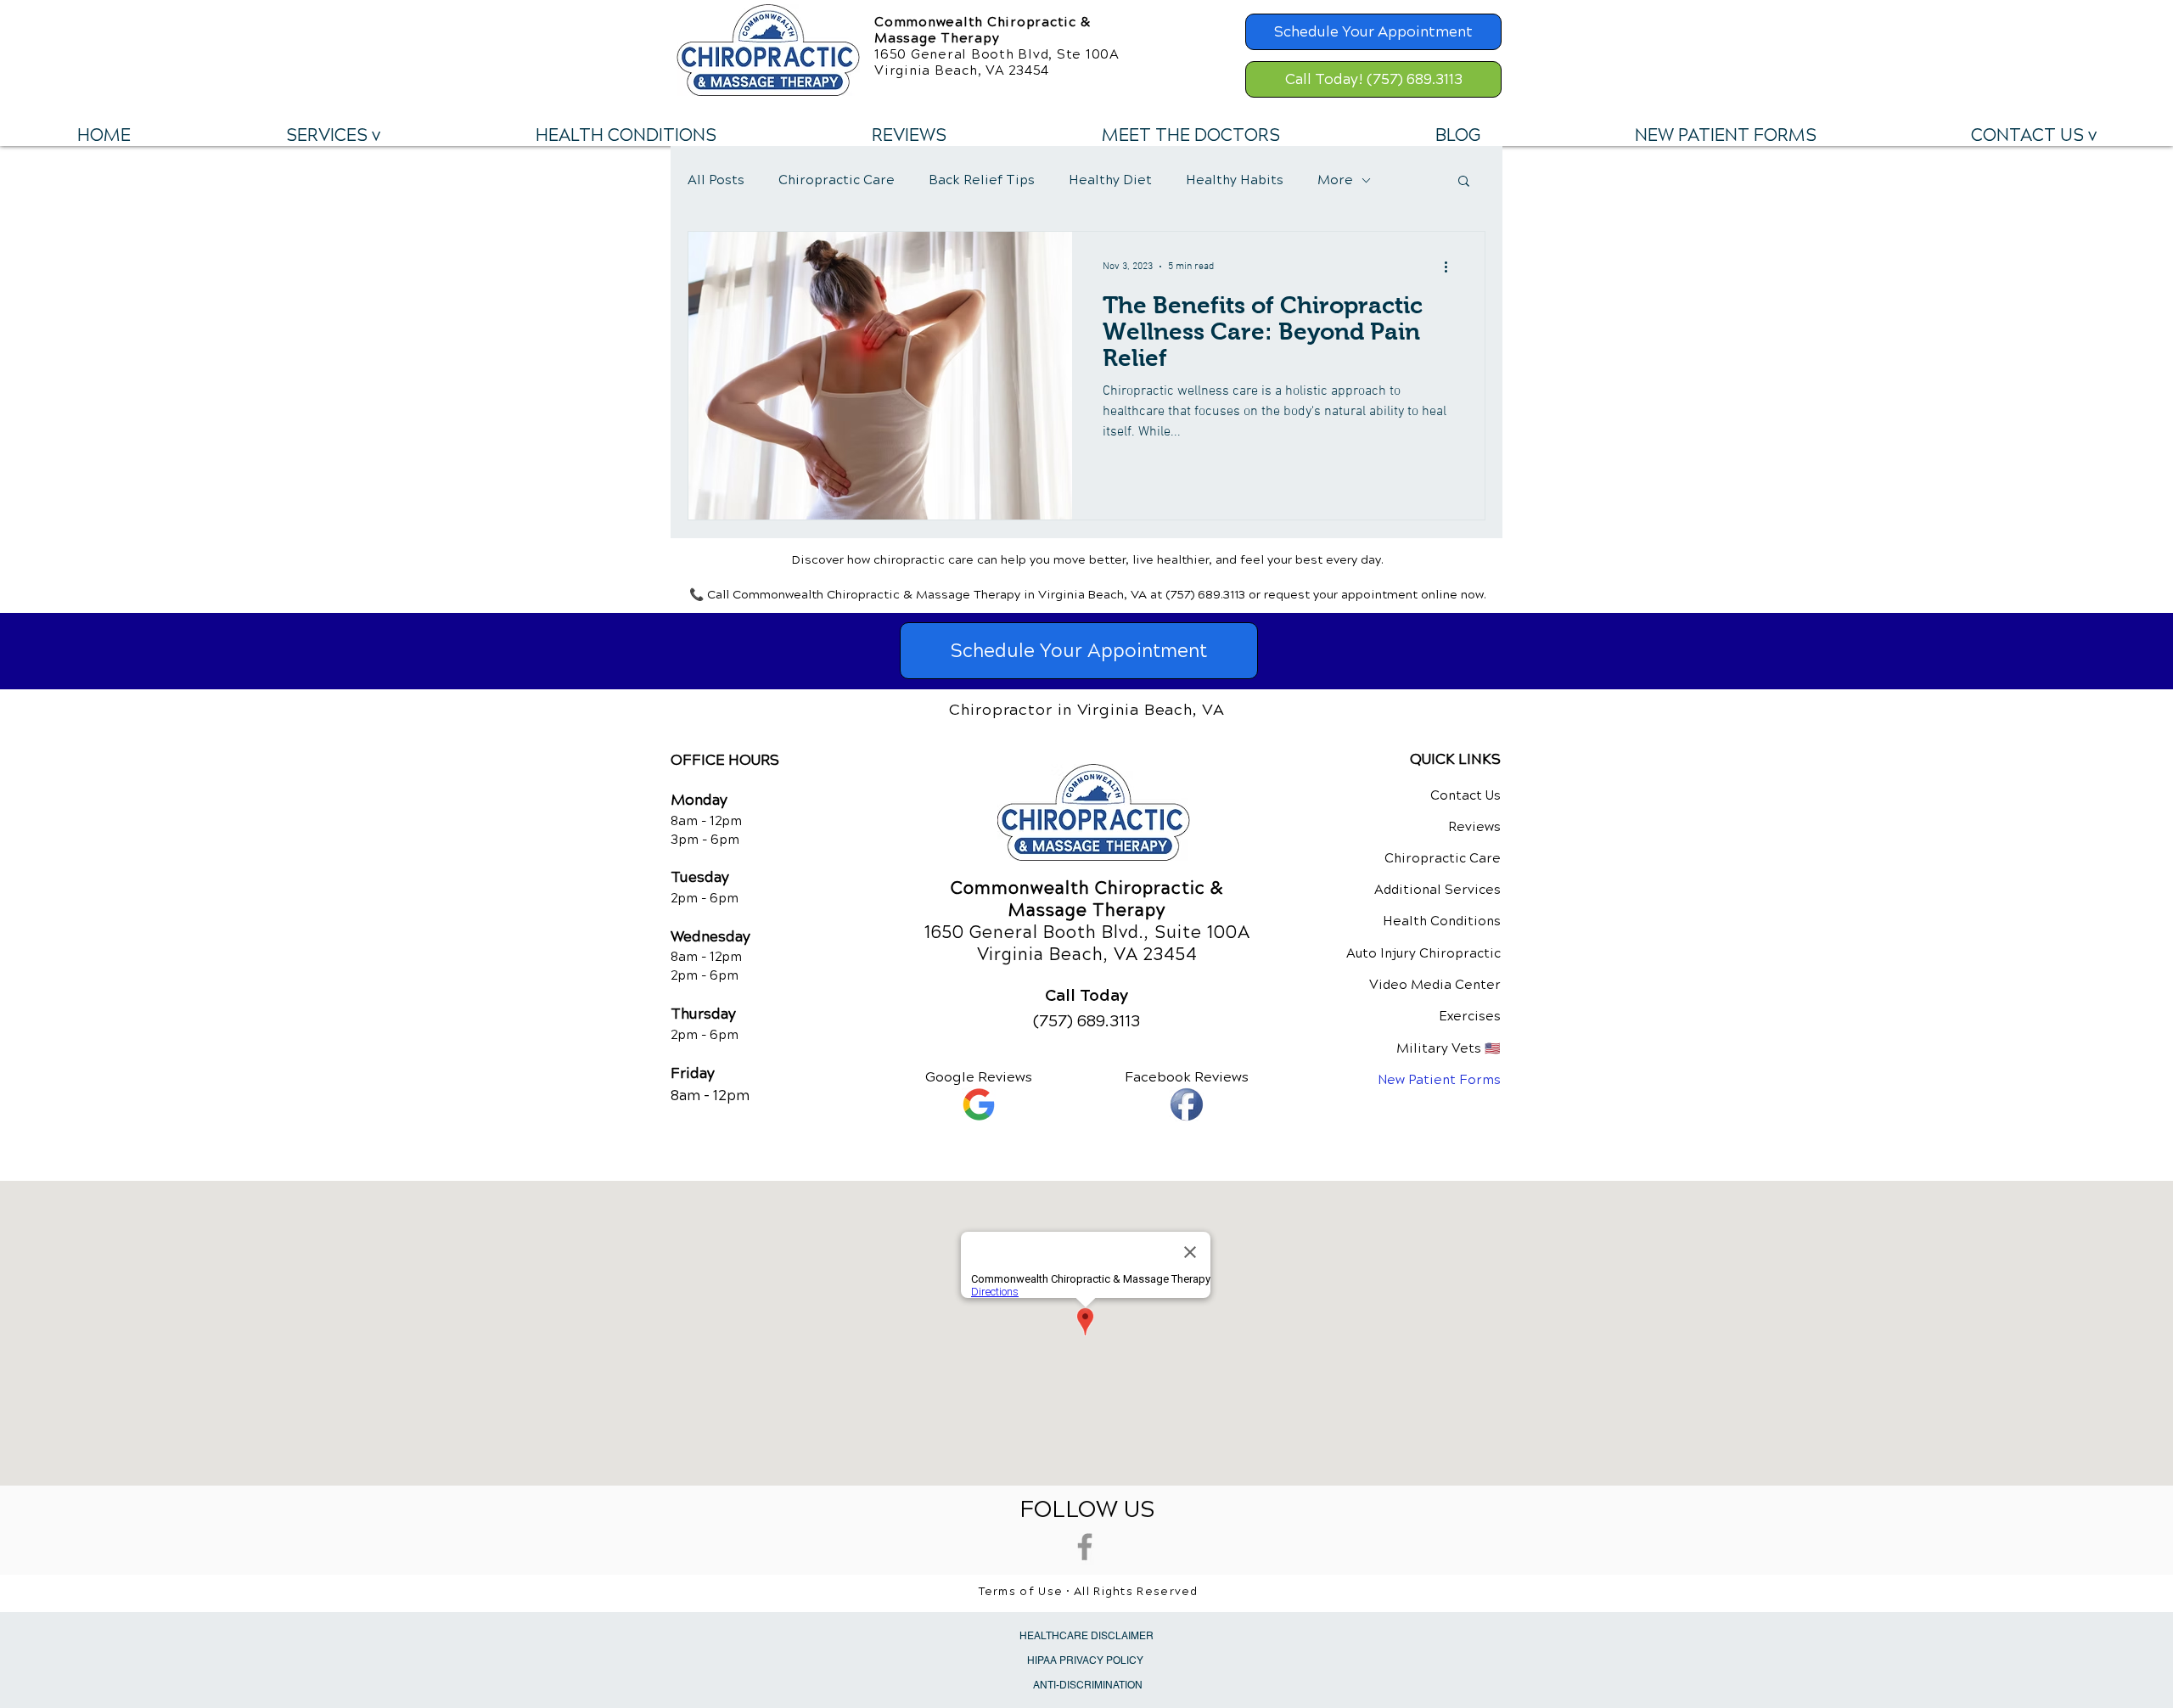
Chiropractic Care (837, 180)
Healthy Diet (1110, 180)
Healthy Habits (1235, 180)
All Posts (716, 180)
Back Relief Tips (982, 180)
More (1335, 180)
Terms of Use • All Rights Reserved (1089, 1592)
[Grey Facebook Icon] (1085, 1547)
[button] (333, 136)
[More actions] (1451, 267)
